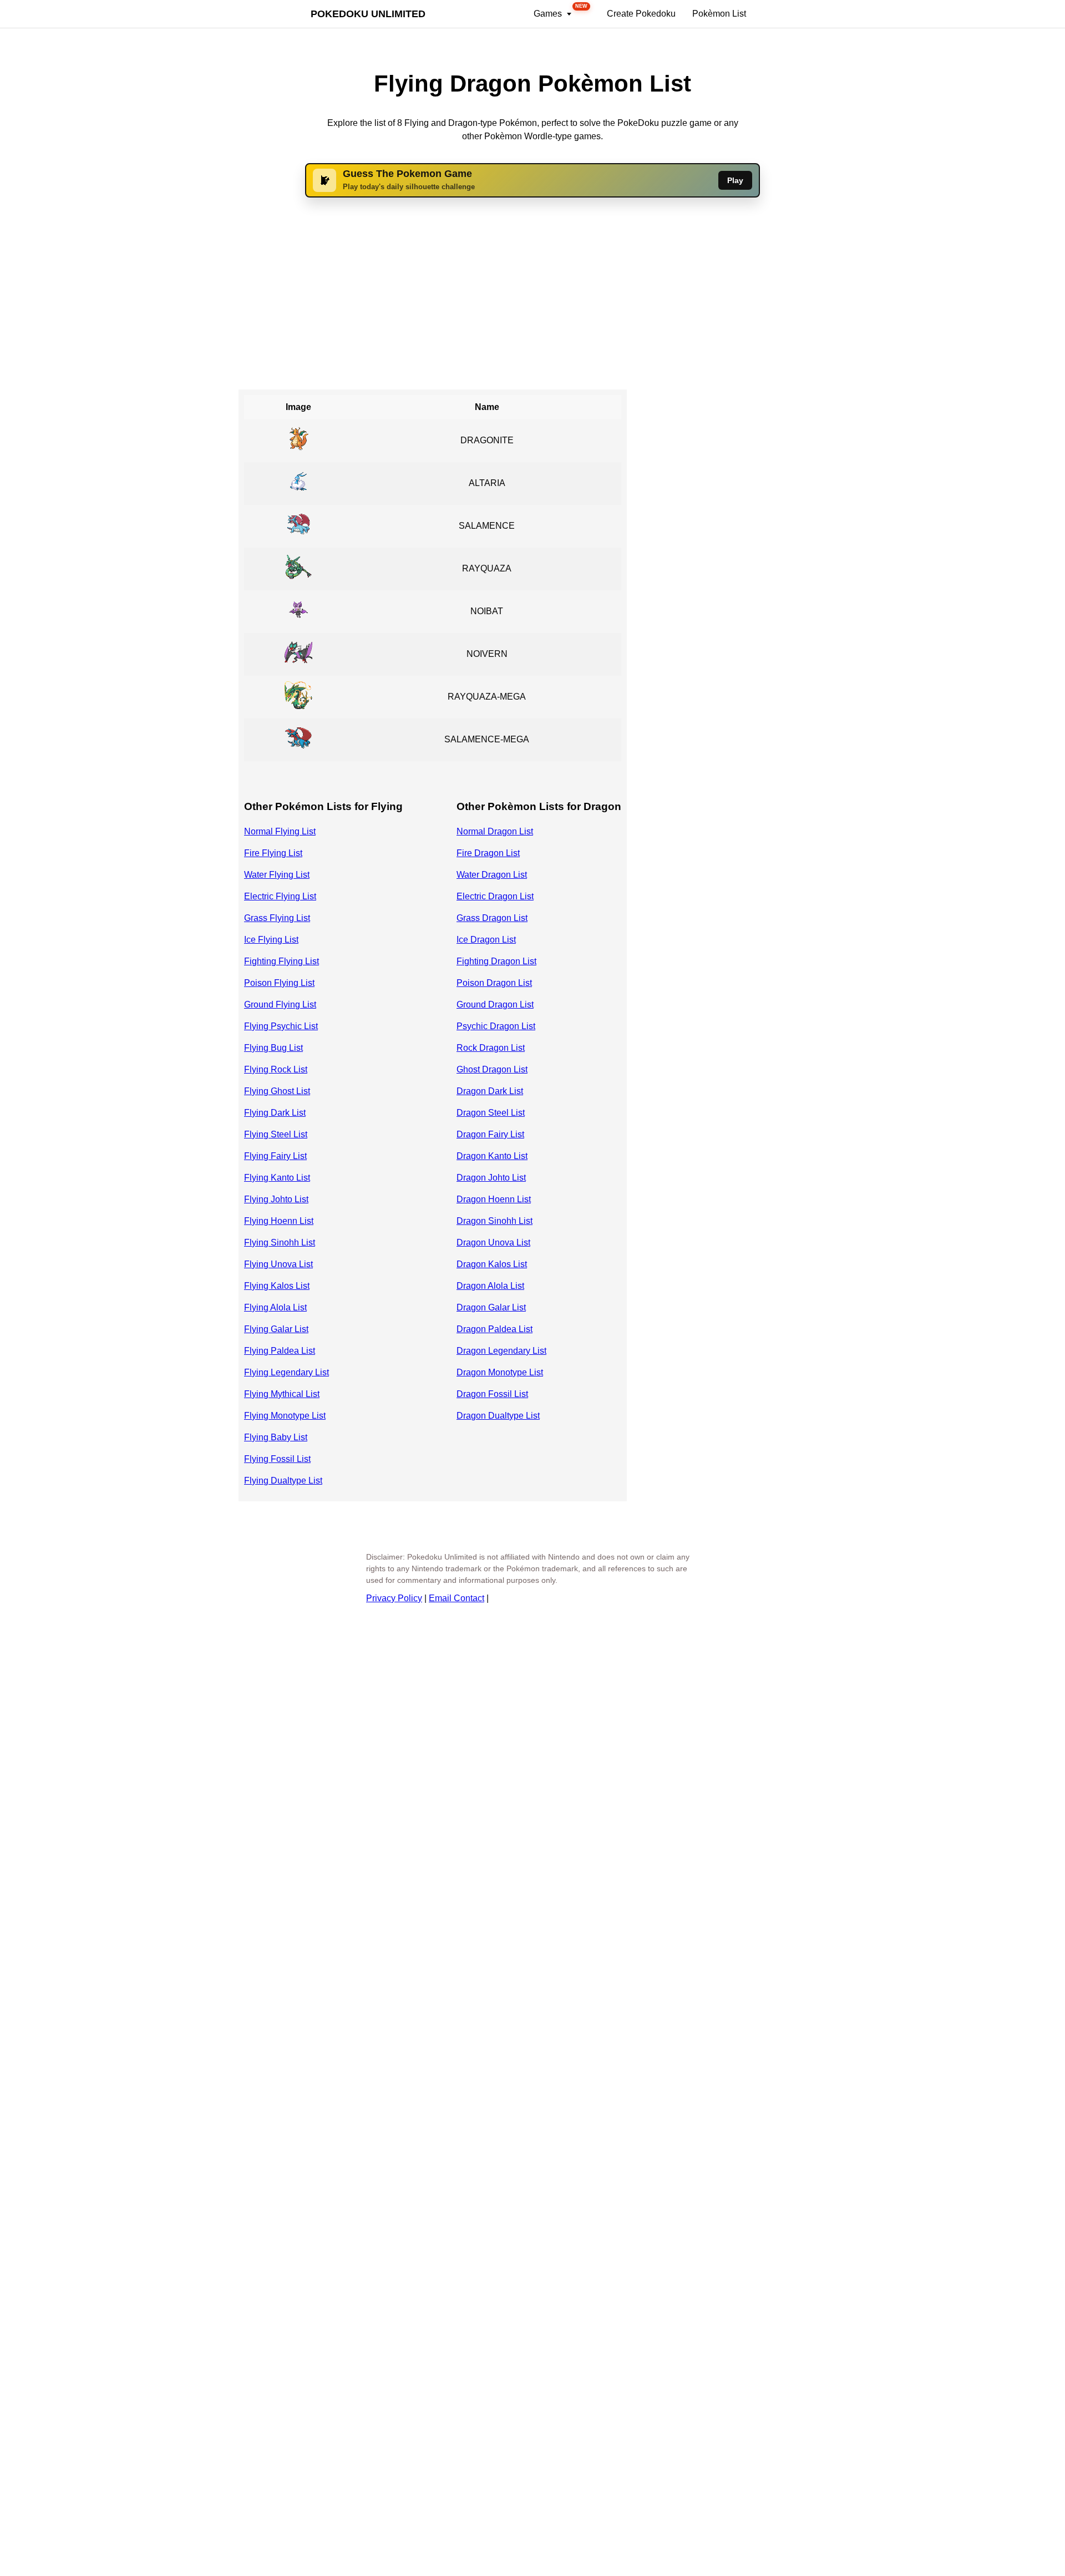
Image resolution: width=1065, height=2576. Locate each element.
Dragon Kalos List (492, 1264)
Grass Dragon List (492, 918)
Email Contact (457, 1598)
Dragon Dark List (490, 1091)
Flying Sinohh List (280, 1243)
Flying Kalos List (277, 1286)
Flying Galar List (276, 1329)
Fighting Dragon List (496, 961)
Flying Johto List (276, 1199)
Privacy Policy (394, 1598)
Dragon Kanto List (492, 1156)
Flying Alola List (275, 1307)
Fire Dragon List (488, 853)
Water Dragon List (492, 875)
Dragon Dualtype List (498, 1416)
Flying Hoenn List (279, 1221)
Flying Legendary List (286, 1372)
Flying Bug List (273, 1048)
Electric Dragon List (495, 896)
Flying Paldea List (280, 1351)
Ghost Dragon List (492, 1069)
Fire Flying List (273, 853)
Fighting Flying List (282, 961)
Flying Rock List (276, 1069)
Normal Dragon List (495, 831)
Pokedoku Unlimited (368, 14)
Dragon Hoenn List (494, 1199)
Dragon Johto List (491, 1178)
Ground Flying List (280, 1004)
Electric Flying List (280, 896)
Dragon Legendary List (501, 1351)
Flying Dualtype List (283, 1481)
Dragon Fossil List (492, 1394)
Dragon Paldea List (495, 1329)
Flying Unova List (278, 1264)
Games (561, 11)
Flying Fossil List (277, 1459)
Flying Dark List (275, 1113)
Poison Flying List (279, 983)
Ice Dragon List (486, 940)
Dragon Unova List (493, 1243)
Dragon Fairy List (490, 1134)
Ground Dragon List (495, 1004)
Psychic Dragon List (496, 1026)
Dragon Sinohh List (495, 1221)
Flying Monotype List (285, 1416)
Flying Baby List (276, 1437)
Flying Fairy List (275, 1156)
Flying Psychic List (281, 1026)
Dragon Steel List (491, 1113)
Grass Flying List (277, 918)
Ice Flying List (271, 940)
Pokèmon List (719, 14)
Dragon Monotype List (500, 1372)
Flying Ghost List (277, 1091)
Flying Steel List (276, 1134)
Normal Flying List (280, 831)
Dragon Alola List (490, 1286)
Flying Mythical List (282, 1394)
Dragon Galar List (491, 1307)
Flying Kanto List (277, 1178)
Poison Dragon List (494, 983)
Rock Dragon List (491, 1048)
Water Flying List (277, 875)
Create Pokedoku (641, 14)
